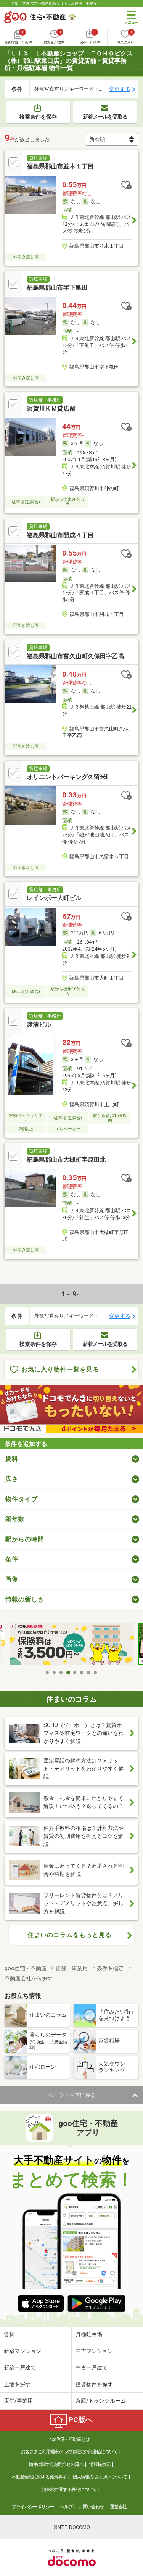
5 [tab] (75, 1673)
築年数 (15, 1519)
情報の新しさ (25, 1599)
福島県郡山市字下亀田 (57, 288)
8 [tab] (96, 1673)
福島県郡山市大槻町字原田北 (66, 1160)
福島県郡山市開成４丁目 (60, 535)
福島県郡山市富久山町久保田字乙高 (76, 656)
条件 (12, 1559)
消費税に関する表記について (69, 2490)
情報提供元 (100, 2464)
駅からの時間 (25, 1539)
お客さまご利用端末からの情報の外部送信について (69, 2452)
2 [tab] (55, 1673)
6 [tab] (82, 1673)
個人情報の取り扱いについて (100, 2477)
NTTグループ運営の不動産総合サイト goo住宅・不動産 (51, 3)
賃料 (12, 1459)
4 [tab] (68, 1673)
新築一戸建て (20, 2367)
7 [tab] (89, 1673)
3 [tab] (61, 1673)
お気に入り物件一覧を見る (60, 1369)
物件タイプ (22, 1499)
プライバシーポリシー (33, 2507)
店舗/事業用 (18, 2401)
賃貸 (9, 2335)
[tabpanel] (72, 1644)
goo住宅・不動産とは (69, 2439)
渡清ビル (39, 1025)
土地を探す (17, 2384)
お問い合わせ (91, 2507)
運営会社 (118, 2507)
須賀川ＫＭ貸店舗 (51, 408)
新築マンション (22, 2351)
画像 (12, 1579)
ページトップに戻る (72, 2095)
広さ (12, 1479)
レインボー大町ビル (54, 898)
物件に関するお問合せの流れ (56, 2464)
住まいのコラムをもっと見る (70, 1935)
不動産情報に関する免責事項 (39, 2477)
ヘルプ (66, 2507)
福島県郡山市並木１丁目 (60, 166)
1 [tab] (48, 1673)
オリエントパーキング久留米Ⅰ (67, 777)
